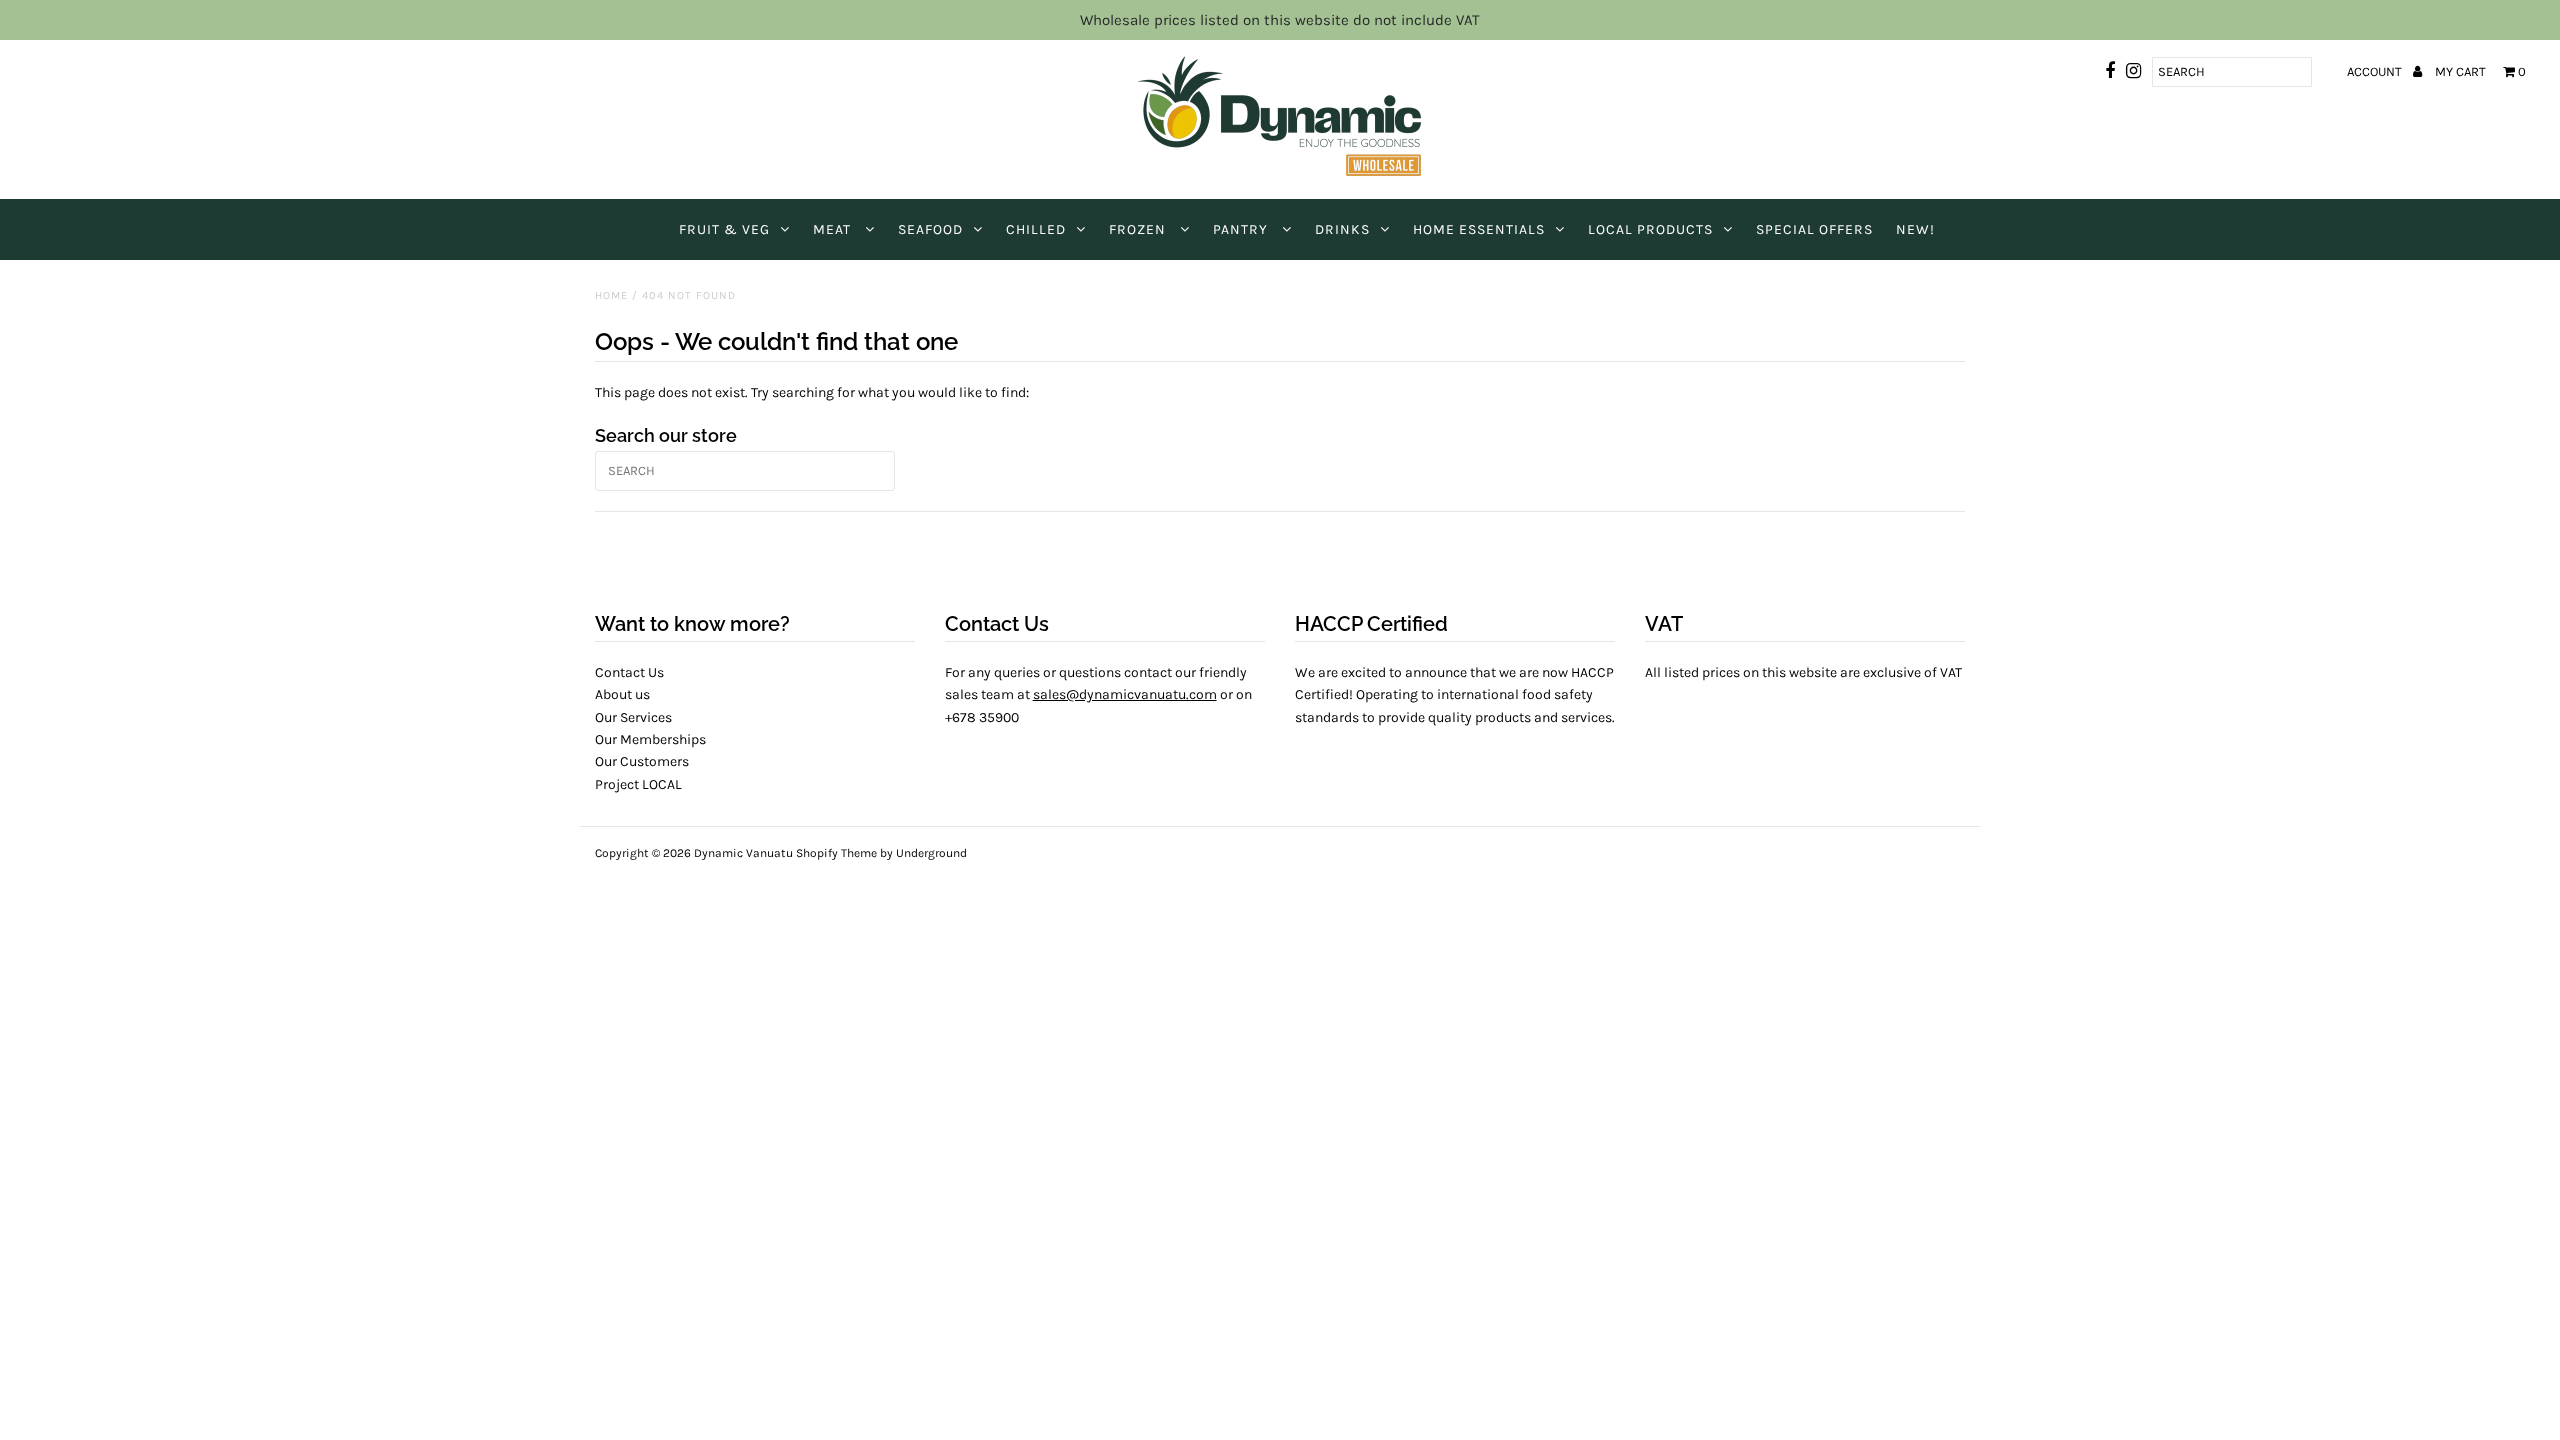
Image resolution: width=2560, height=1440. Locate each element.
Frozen (1139, 229)
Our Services (633, 717)
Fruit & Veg (724, 229)
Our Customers (642, 761)
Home (611, 295)
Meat (834, 229)
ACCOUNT (2376, 71)
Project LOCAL (638, 784)
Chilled (1036, 229)
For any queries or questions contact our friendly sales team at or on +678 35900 (1098, 695)
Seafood (930, 229)
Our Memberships (650, 739)
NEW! (1915, 229)
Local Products (1650, 229)
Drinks (1342, 229)
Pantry (1242, 229)
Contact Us (629, 672)
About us (622, 694)
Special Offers (1814, 229)
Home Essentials (1479, 229)
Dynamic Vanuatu (743, 853)
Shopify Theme (836, 853)
